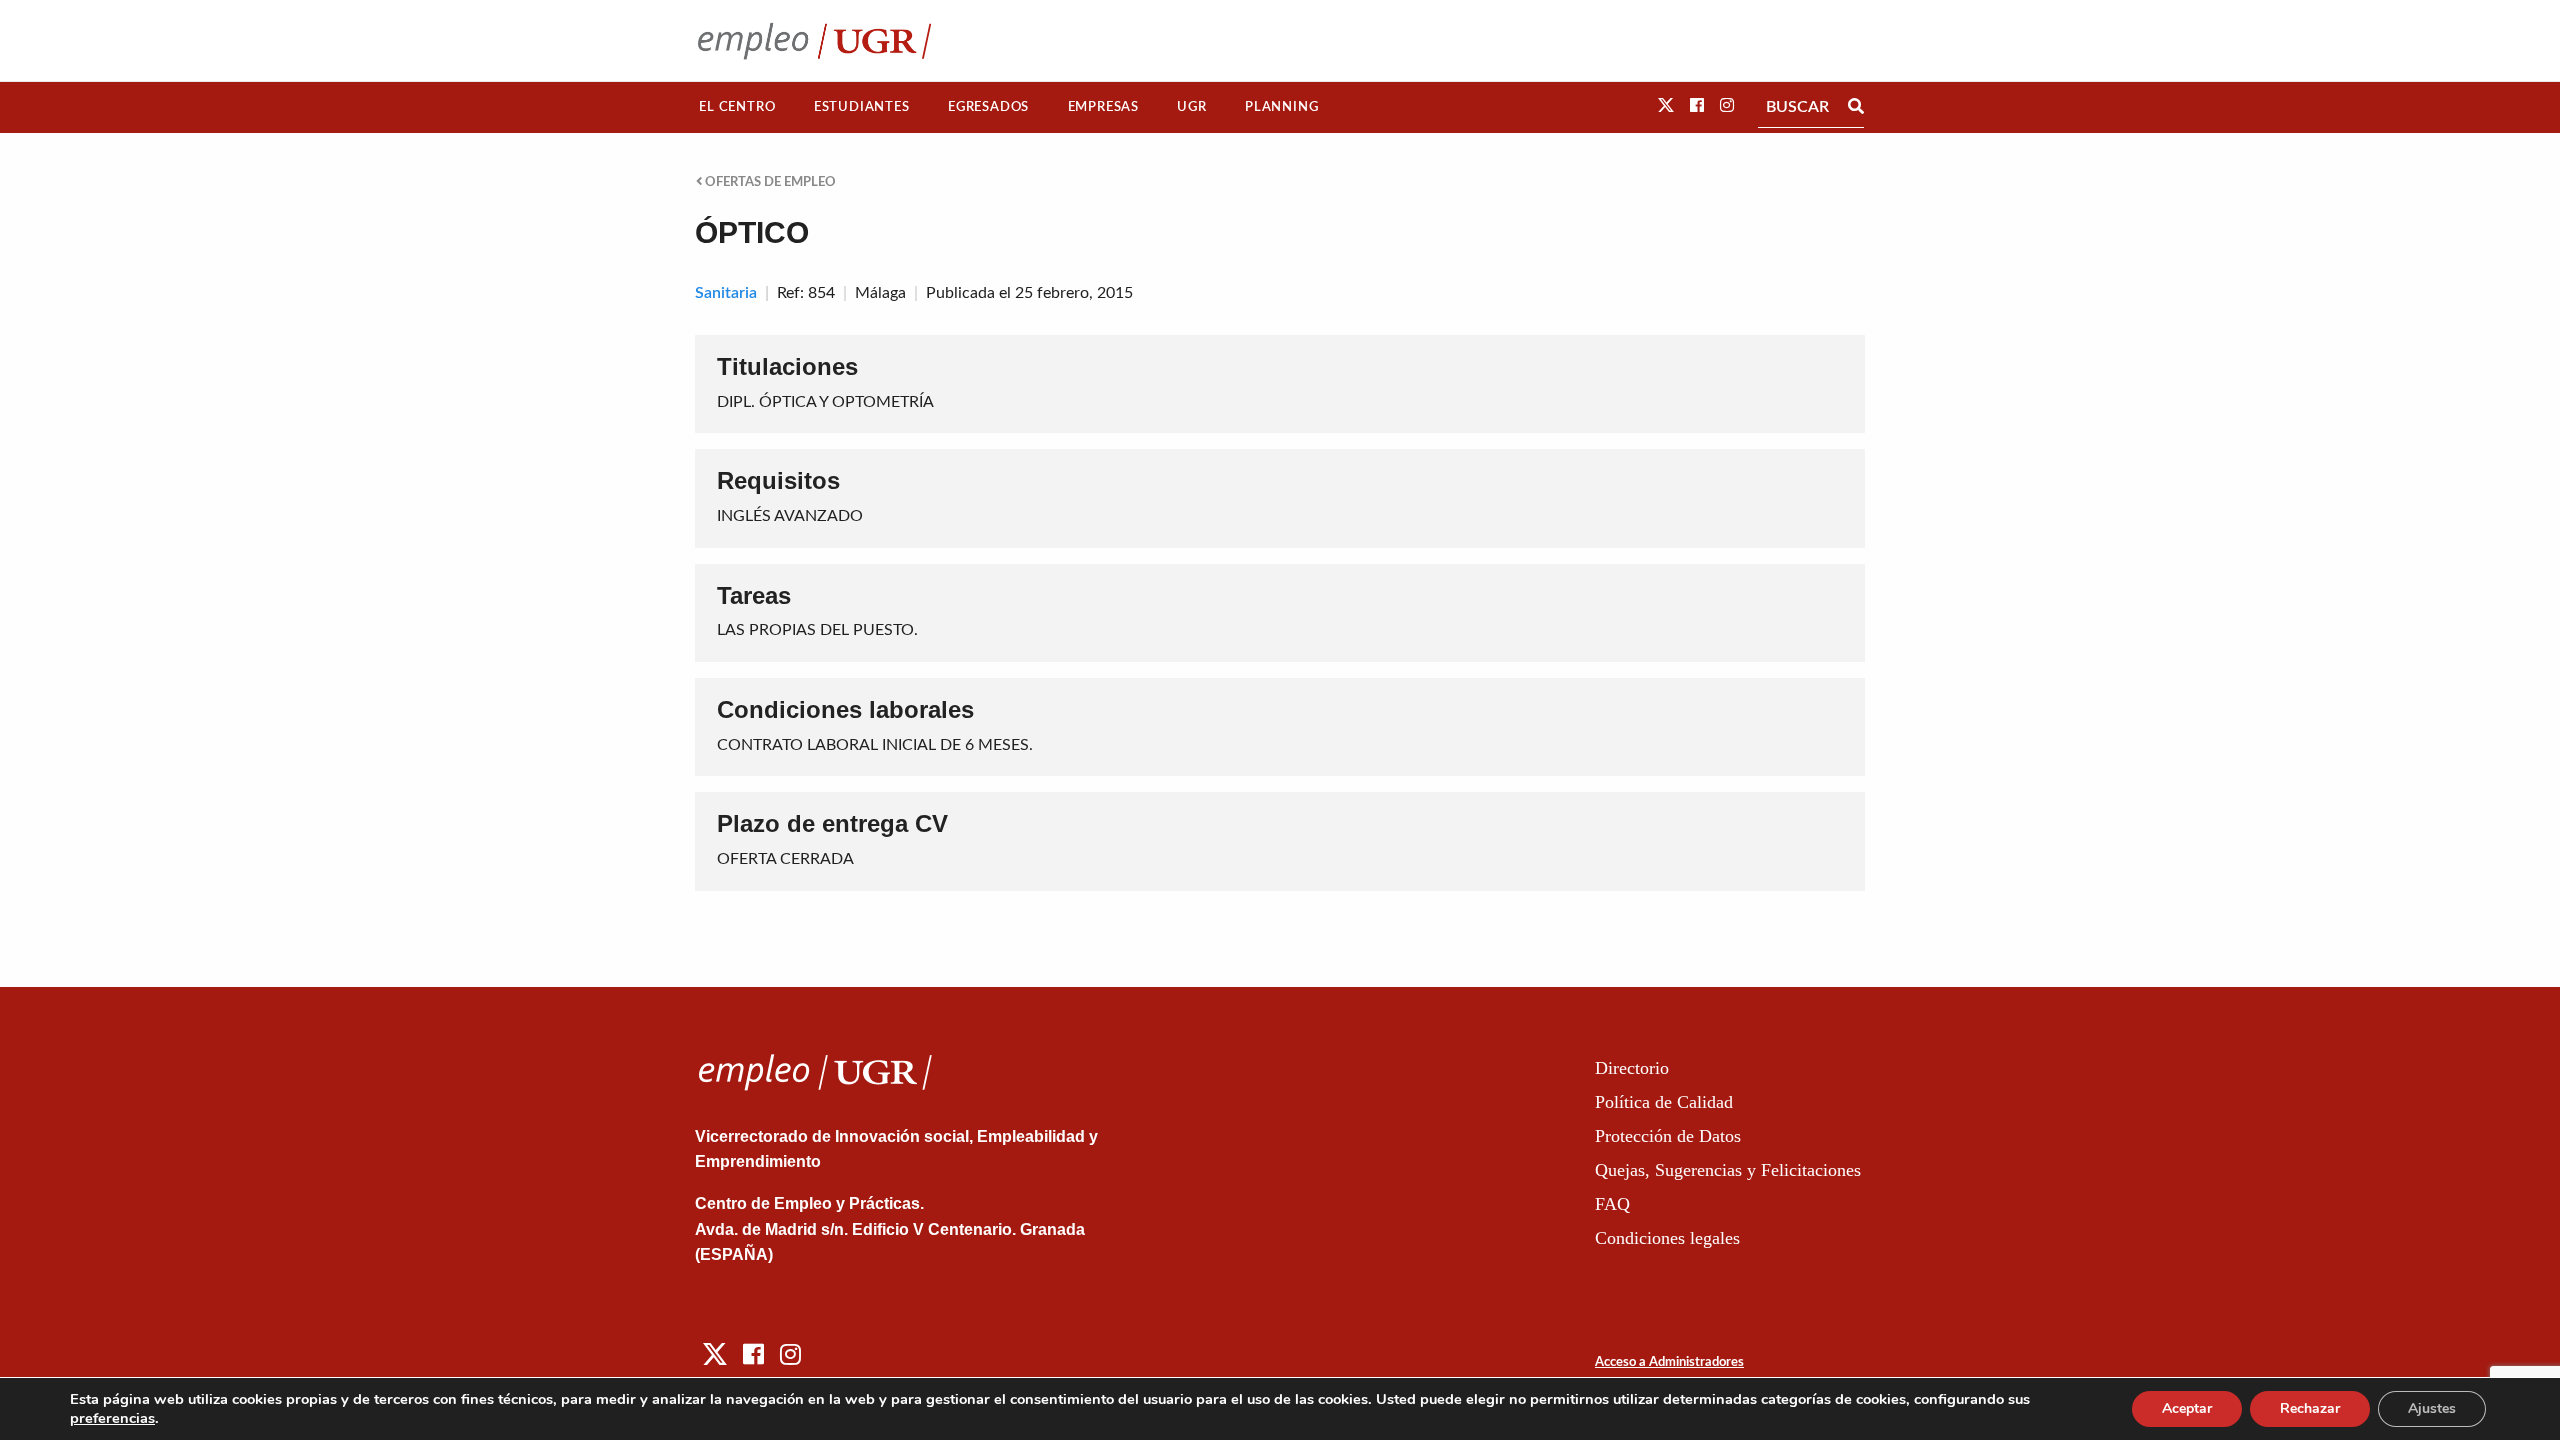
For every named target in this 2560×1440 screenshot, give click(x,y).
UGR (1191, 107)
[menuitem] (737, 107)
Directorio (1632, 1068)
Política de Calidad (1664, 1102)
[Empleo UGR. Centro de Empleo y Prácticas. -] (814, 40)
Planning (1281, 107)
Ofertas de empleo (769, 182)
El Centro (737, 107)
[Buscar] (1856, 107)
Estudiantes (862, 107)
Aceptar (2187, 1408)
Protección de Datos (1668, 1136)
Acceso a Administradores (1669, 1362)
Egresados (988, 107)
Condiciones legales (1667, 1238)
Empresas (1103, 107)
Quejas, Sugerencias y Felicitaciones (1728, 1170)
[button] (1666, 106)
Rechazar (2310, 1408)
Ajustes (2432, 1408)
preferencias (112, 1418)
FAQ (1612, 1204)
